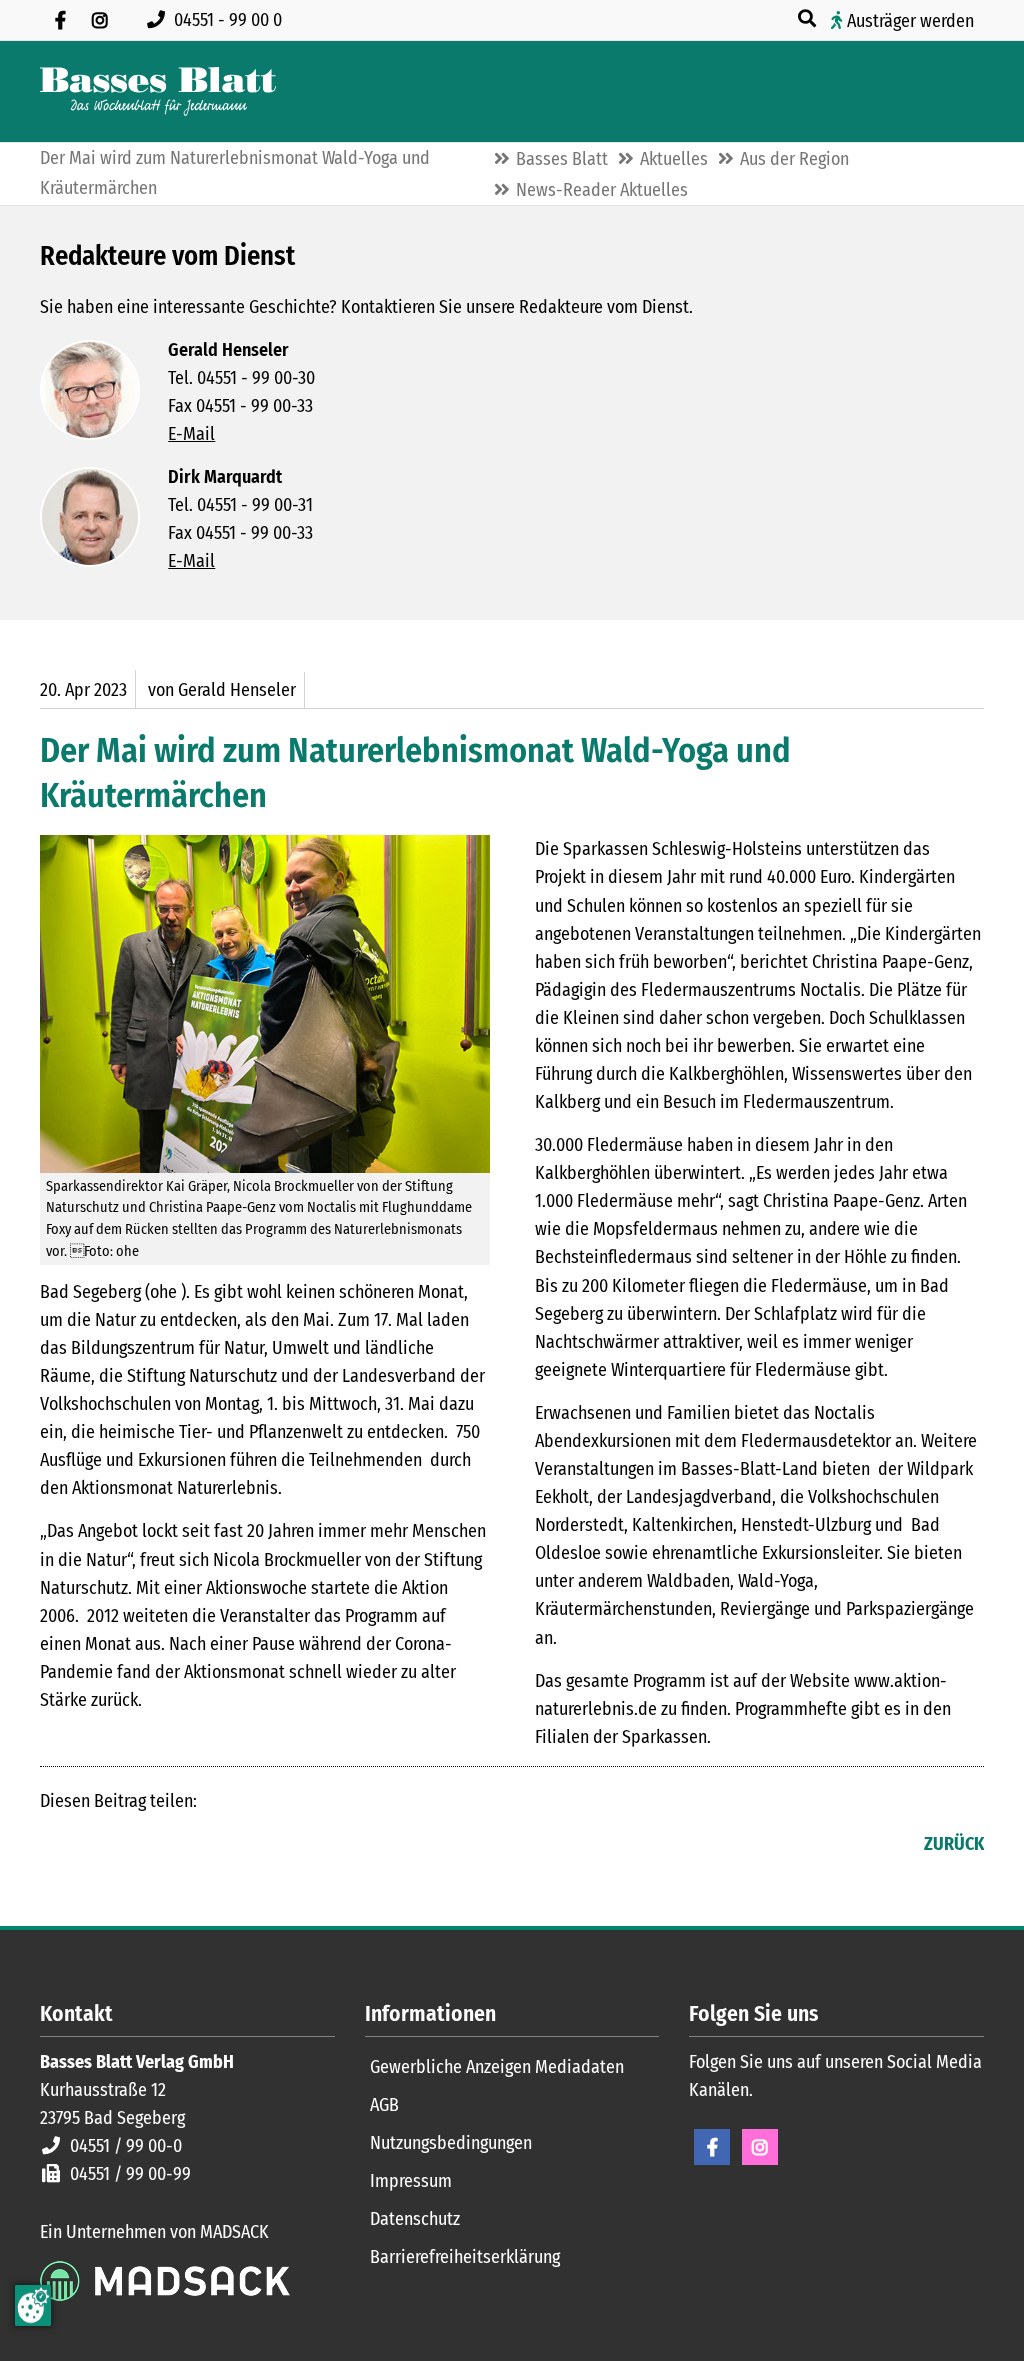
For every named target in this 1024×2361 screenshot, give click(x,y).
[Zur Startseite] (158, 91)
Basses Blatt (562, 159)
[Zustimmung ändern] (33, 2305)
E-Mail (191, 434)
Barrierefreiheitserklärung (465, 2257)
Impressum (411, 2181)
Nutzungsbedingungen (451, 2143)
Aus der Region (794, 159)
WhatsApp (176, 1846)
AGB (384, 2105)
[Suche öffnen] (809, 19)
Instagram (760, 2147)
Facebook (56, 1846)
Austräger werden (910, 21)
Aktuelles (674, 159)
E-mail (136, 1846)
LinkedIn (96, 1846)
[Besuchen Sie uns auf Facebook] (60, 20)
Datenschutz (415, 2219)
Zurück (954, 1844)
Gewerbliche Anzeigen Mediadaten (497, 2067)
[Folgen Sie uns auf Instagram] (100, 20)
